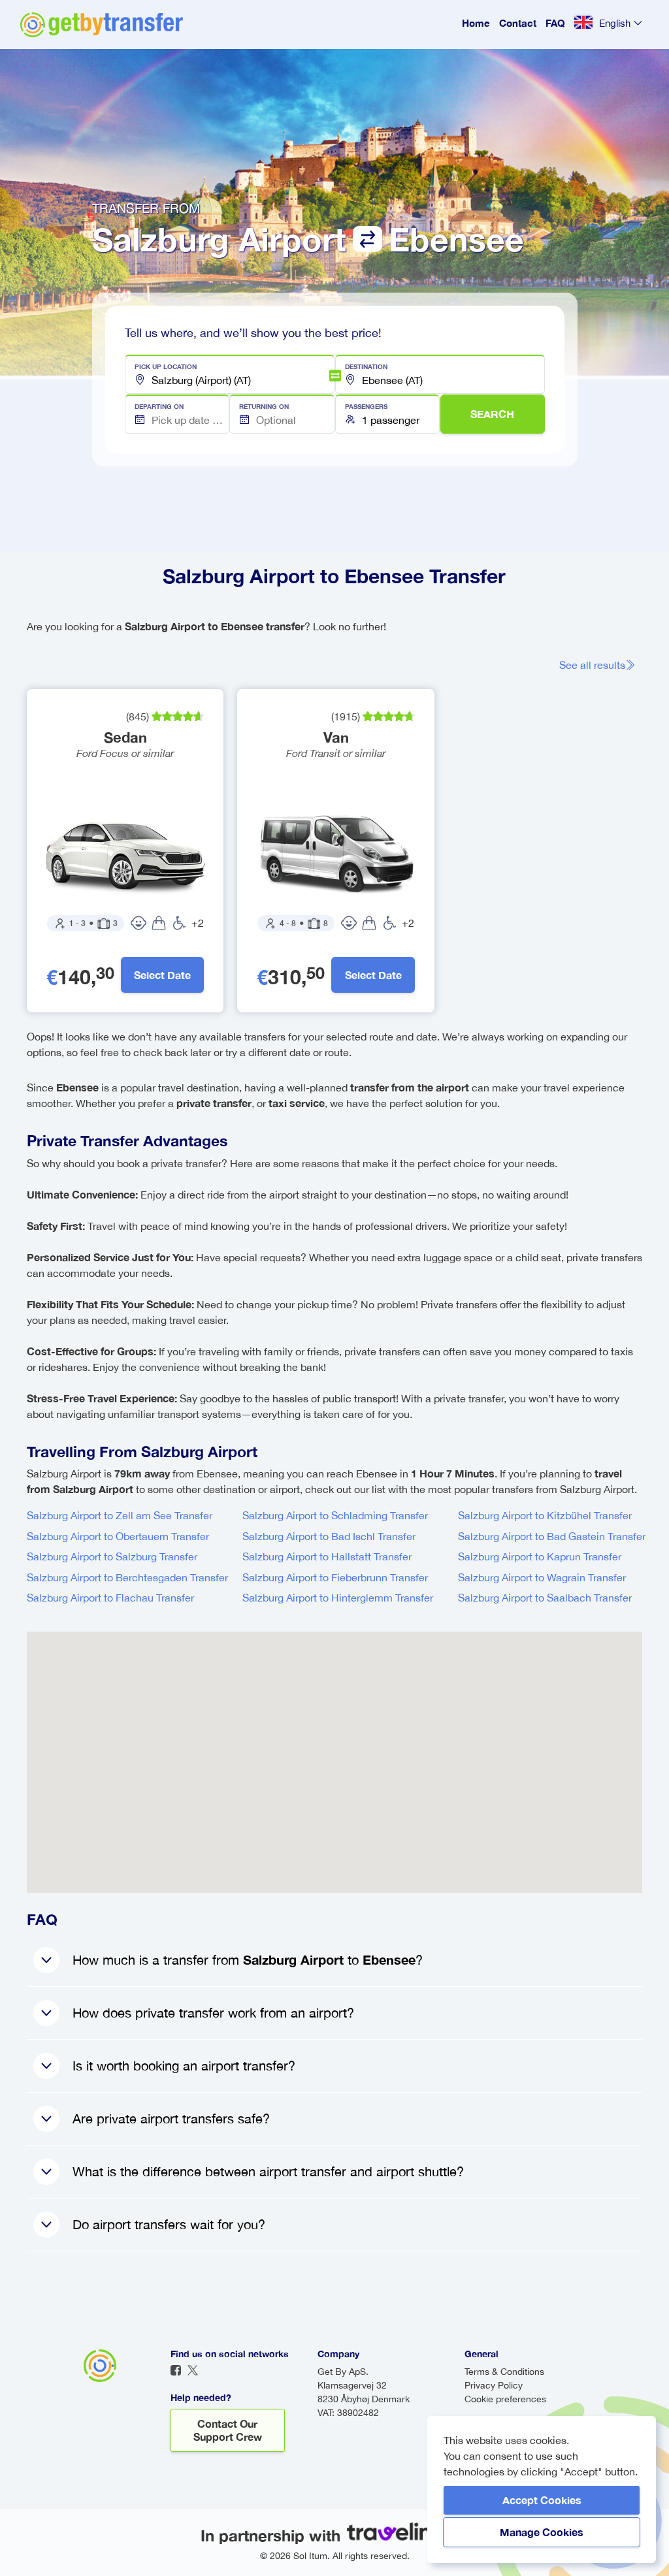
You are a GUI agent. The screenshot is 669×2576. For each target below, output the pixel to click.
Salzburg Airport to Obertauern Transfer (118, 1536)
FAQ (555, 23)
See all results (592, 665)
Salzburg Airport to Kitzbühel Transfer (545, 1515)
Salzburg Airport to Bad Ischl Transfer (329, 1536)
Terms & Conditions (504, 2372)
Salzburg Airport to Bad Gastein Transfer (552, 1536)
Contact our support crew (228, 2430)
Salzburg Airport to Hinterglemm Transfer (338, 1598)
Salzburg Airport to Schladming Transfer (335, 1515)
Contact (518, 23)
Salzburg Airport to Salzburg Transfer (112, 1556)
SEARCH (492, 414)
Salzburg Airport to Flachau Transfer (110, 1598)
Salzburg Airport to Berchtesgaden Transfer (127, 1577)
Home (476, 23)
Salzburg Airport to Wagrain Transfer (542, 1577)
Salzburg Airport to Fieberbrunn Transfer (335, 1577)
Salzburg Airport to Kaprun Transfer (540, 1556)
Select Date (162, 975)
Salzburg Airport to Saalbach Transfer (545, 1598)
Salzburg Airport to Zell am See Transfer (120, 1515)
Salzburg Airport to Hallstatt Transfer (327, 1556)
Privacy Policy (494, 2385)
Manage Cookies (542, 2532)
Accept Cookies (542, 2500)
